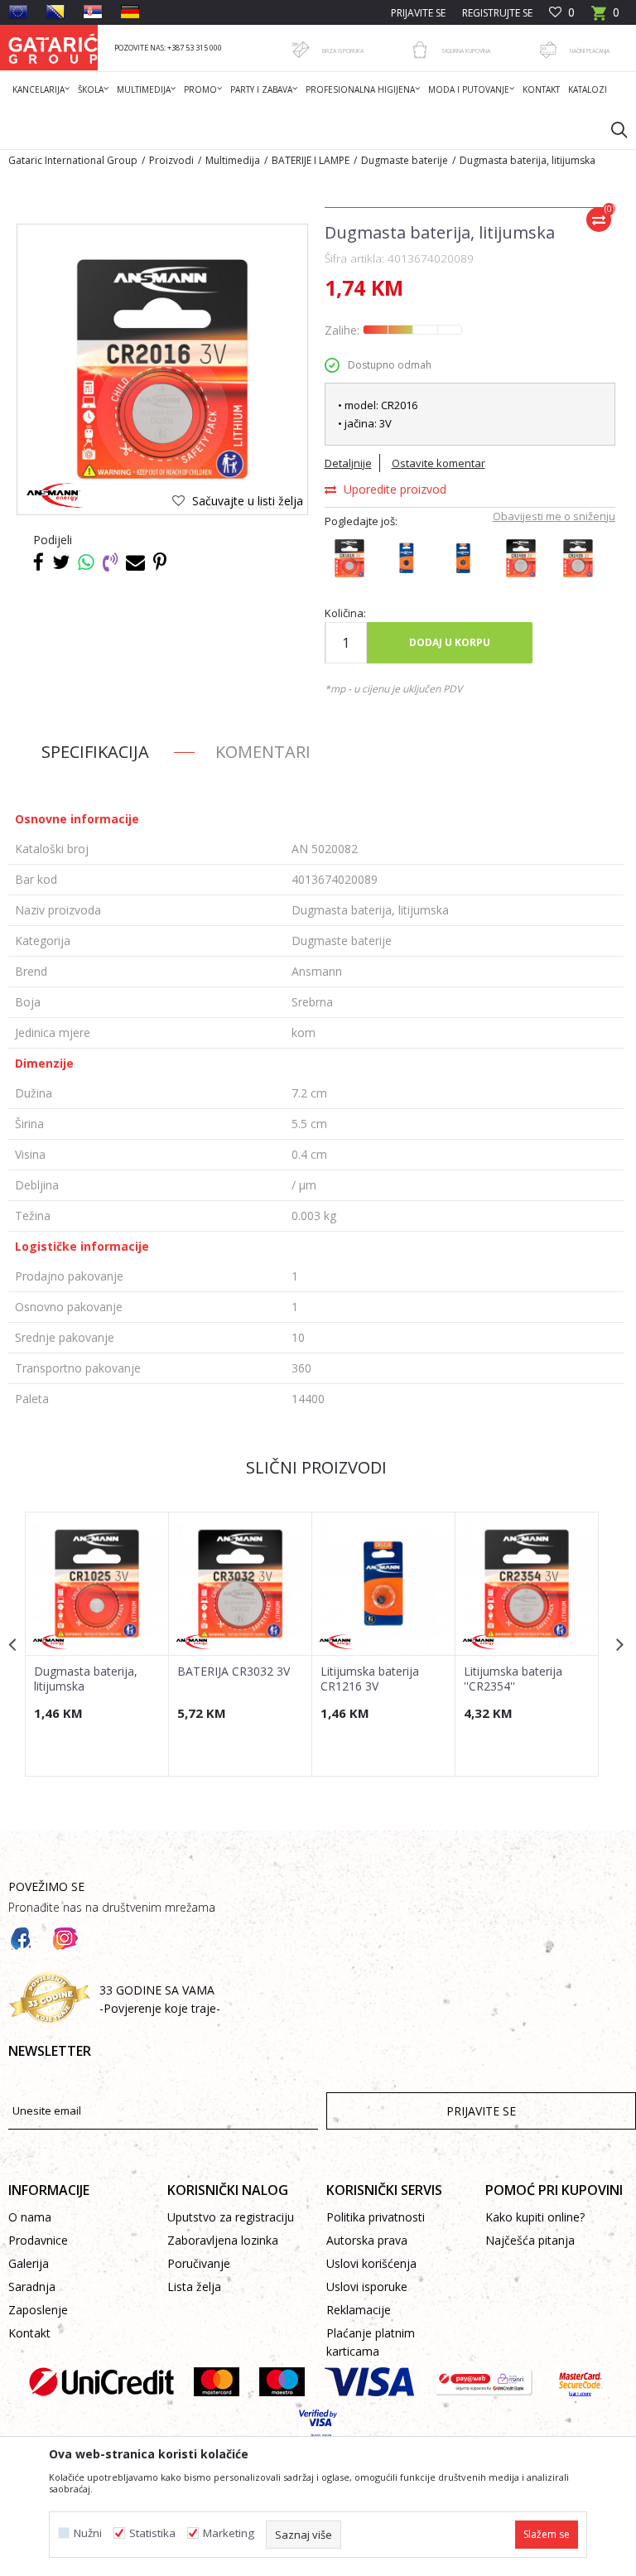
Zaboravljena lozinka (223, 2240)
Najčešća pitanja (530, 2240)
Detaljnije (348, 463)
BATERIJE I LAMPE (311, 160)
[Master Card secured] (580, 2382)
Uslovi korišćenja (371, 2263)
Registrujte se (497, 13)
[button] (611, 129)
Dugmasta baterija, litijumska (86, 1679)
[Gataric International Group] (53, 48)
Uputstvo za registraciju (231, 2217)
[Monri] (483, 2382)
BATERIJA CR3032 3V (234, 1672)
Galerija (29, 2263)
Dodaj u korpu (450, 642)
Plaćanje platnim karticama (371, 2342)
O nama (30, 2217)
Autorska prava (367, 2240)
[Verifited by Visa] (318, 2424)
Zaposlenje (38, 2310)
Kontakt (29, 2333)
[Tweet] (61, 562)
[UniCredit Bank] (101, 2382)
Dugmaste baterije (405, 160)
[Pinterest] (160, 562)
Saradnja (32, 2287)
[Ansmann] (56, 496)
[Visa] (369, 2382)
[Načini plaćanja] (548, 50)
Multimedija (233, 160)
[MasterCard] (217, 2382)
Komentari (263, 752)
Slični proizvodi (316, 1467)
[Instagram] (65, 1939)
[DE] (130, 12)
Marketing (229, 2533)
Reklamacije (359, 2310)
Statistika (152, 2533)
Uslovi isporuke (367, 2287)
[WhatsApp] (86, 562)
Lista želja (194, 2287)
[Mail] (135, 562)
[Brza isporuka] (301, 50)
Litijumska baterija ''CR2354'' (513, 1679)
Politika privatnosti (376, 2217)
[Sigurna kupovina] (420, 50)
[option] (97, 1644)
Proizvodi (171, 160)
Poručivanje (199, 2263)
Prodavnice (38, 2240)
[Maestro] (282, 2382)
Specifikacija (95, 752)
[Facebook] (39, 562)
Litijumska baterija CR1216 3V (370, 1679)
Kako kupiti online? (535, 2217)
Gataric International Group (73, 160)
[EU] (18, 12)
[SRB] (93, 12)
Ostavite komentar (438, 463)
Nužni (88, 2533)
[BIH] (55, 12)
